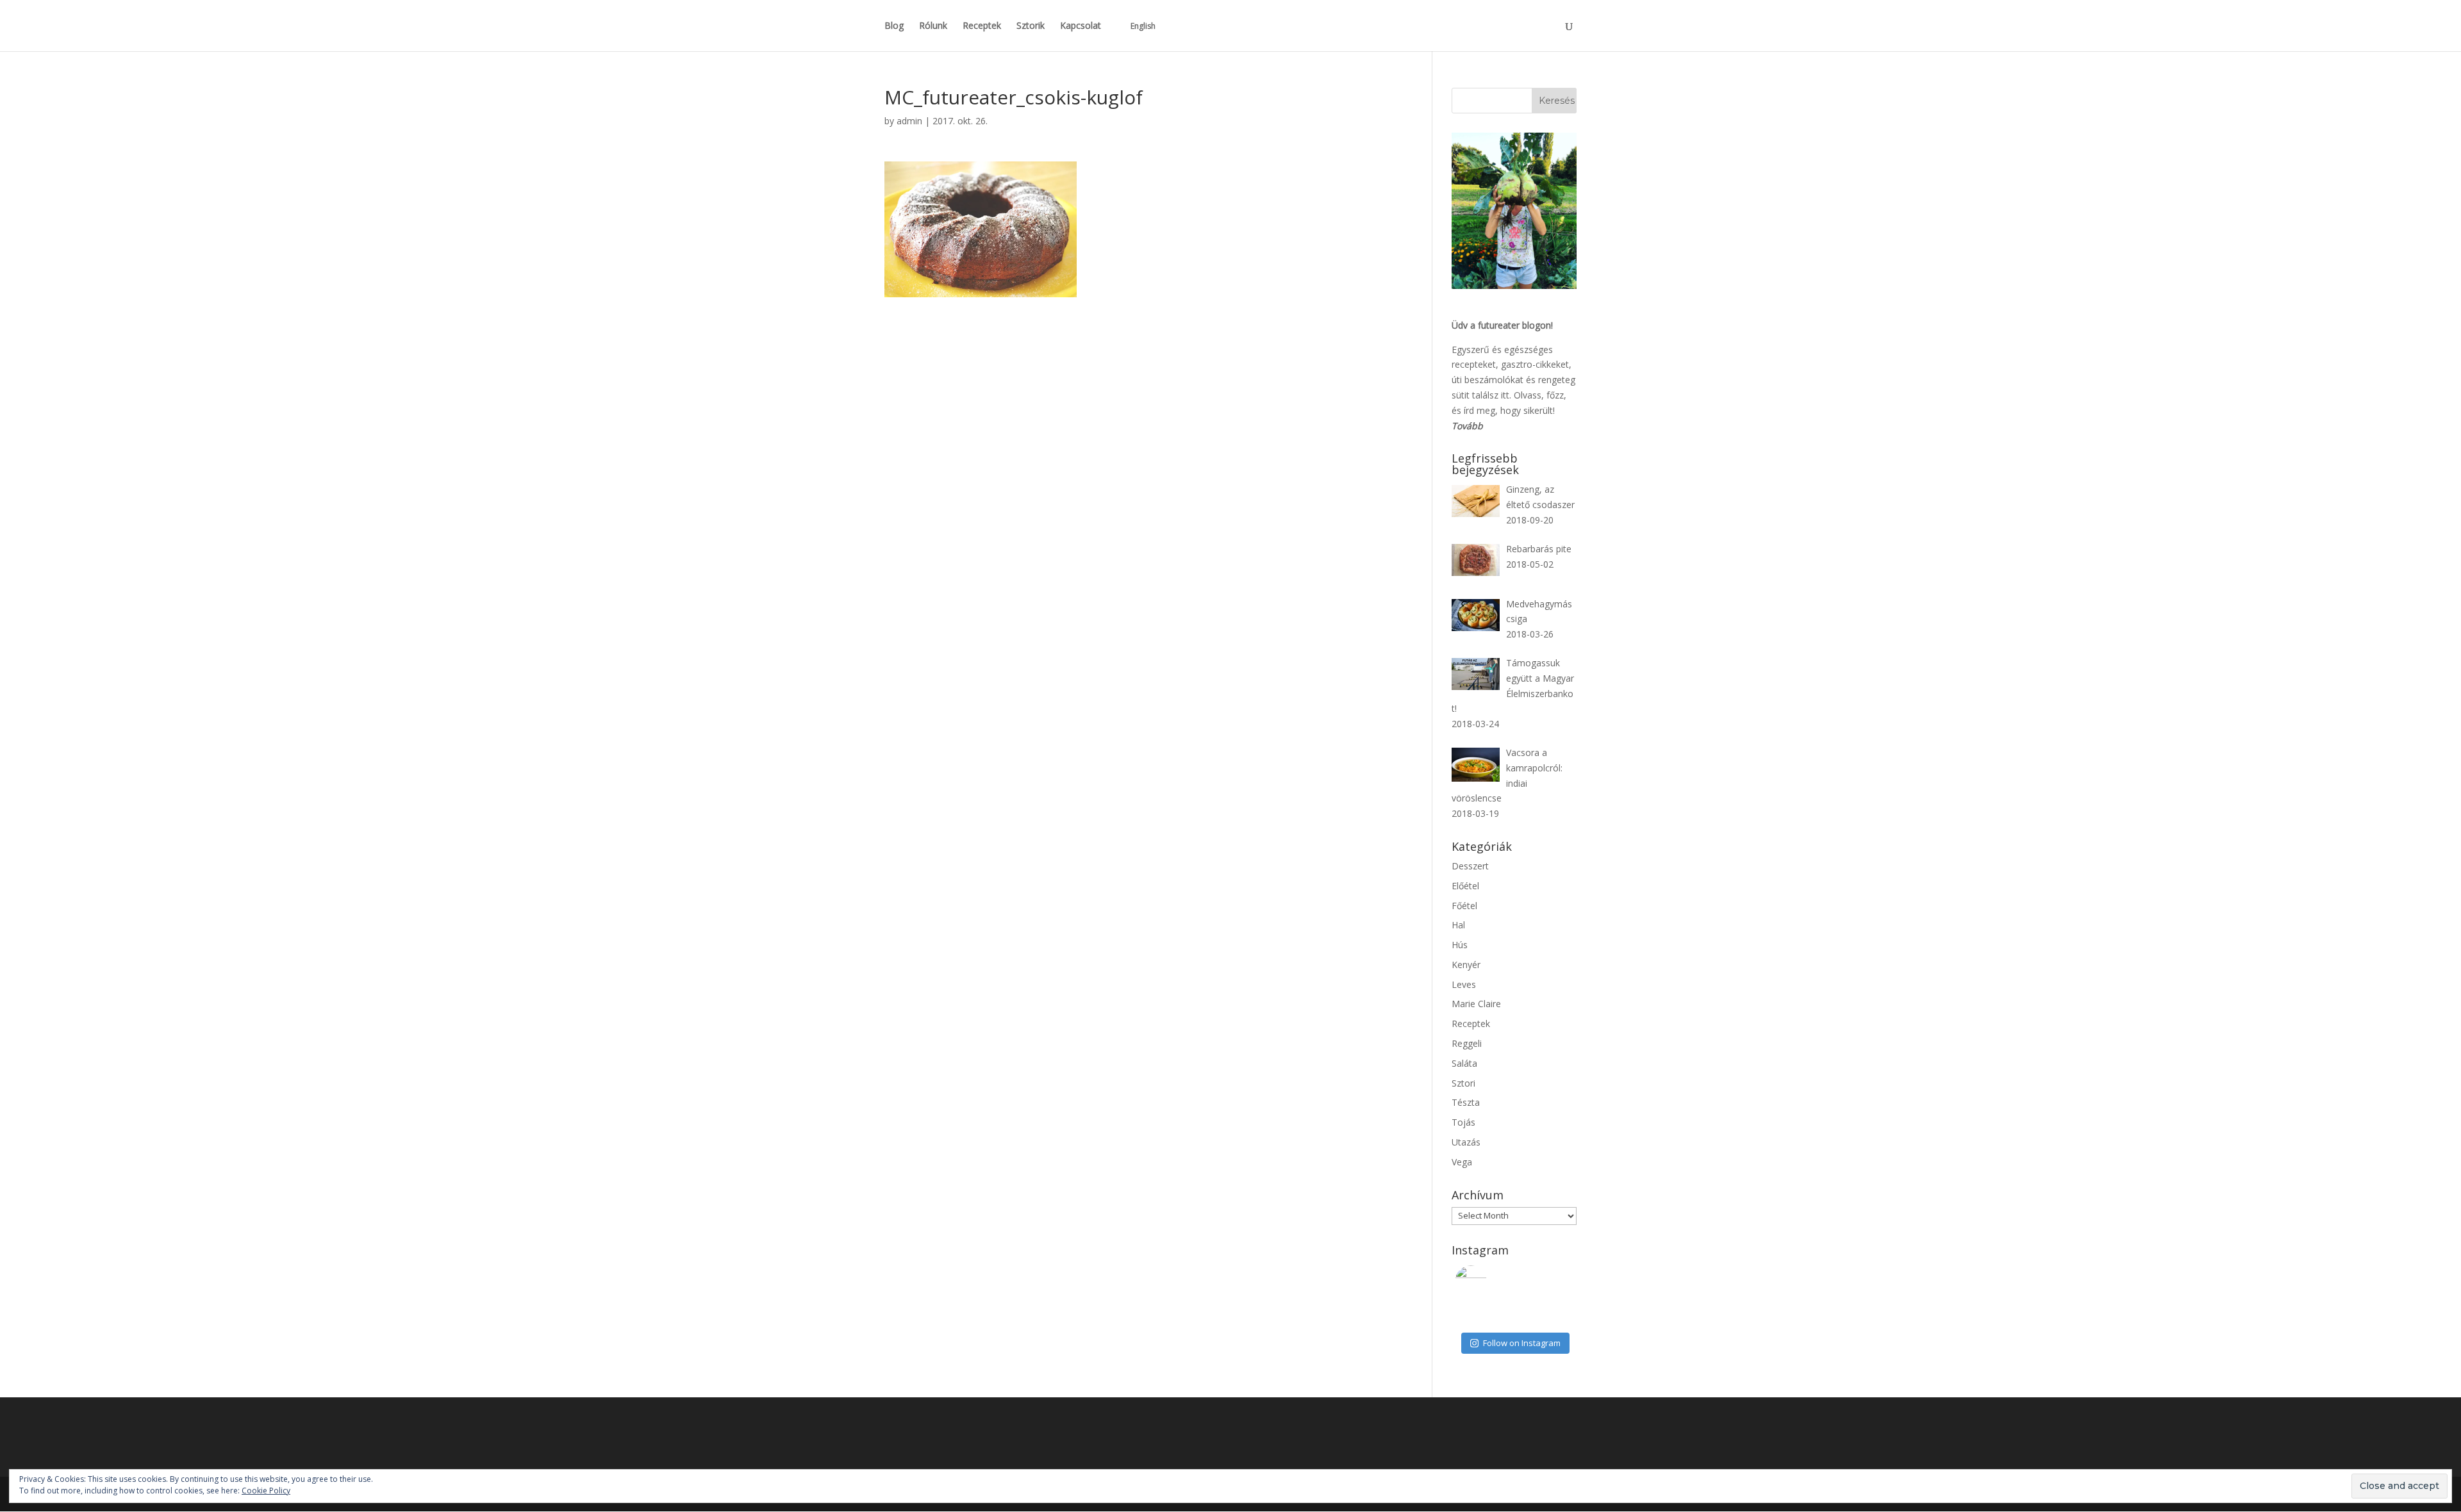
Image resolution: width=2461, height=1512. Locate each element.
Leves (1464, 984)
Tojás (1463, 1122)
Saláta (1464, 1063)
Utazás (1466, 1142)
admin (909, 121)
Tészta (1466, 1102)
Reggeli (1467, 1043)
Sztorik (1031, 26)
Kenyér (1466, 965)
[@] (1490, 1281)
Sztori (1463, 1083)
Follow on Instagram (1522, 1343)
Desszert (1470, 866)
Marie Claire (1476, 1004)
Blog (894, 26)
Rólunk (933, 26)
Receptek (982, 26)
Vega (1462, 1162)
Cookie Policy (266, 1491)
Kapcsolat (1081, 26)
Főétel (1464, 906)
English (1143, 26)
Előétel (1465, 886)
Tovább (1467, 426)
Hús (1460, 945)
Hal (1458, 925)
